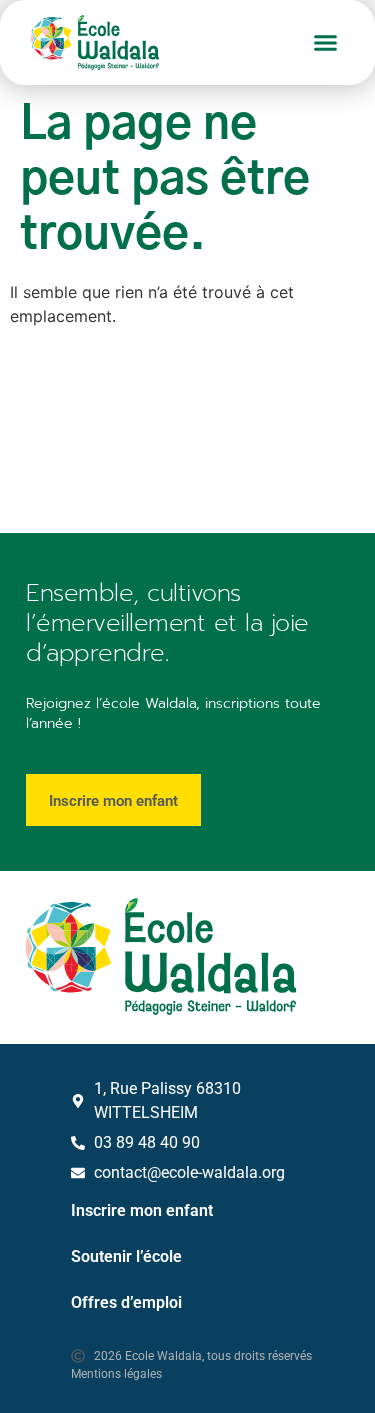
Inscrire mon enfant (142, 1210)
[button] (326, 43)
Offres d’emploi (126, 1302)
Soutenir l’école (126, 1256)
